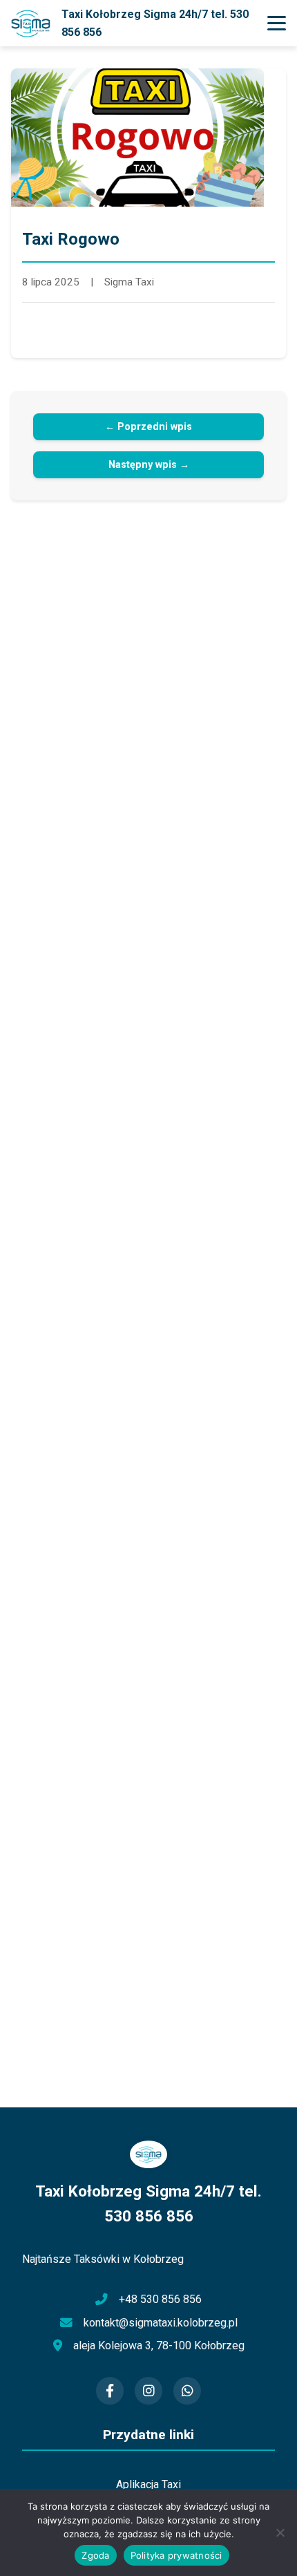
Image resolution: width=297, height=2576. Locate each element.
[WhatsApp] (187, 2391)
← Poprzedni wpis (148, 427)
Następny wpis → (149, 465)
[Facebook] (110, 2391)
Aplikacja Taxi (148, 2484)
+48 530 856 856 (160, 2299)
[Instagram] (148, 2391)
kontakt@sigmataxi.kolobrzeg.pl (161, 2323)
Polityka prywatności (176, 2555)
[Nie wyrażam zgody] (280, 2532)
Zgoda (95, 2555)
